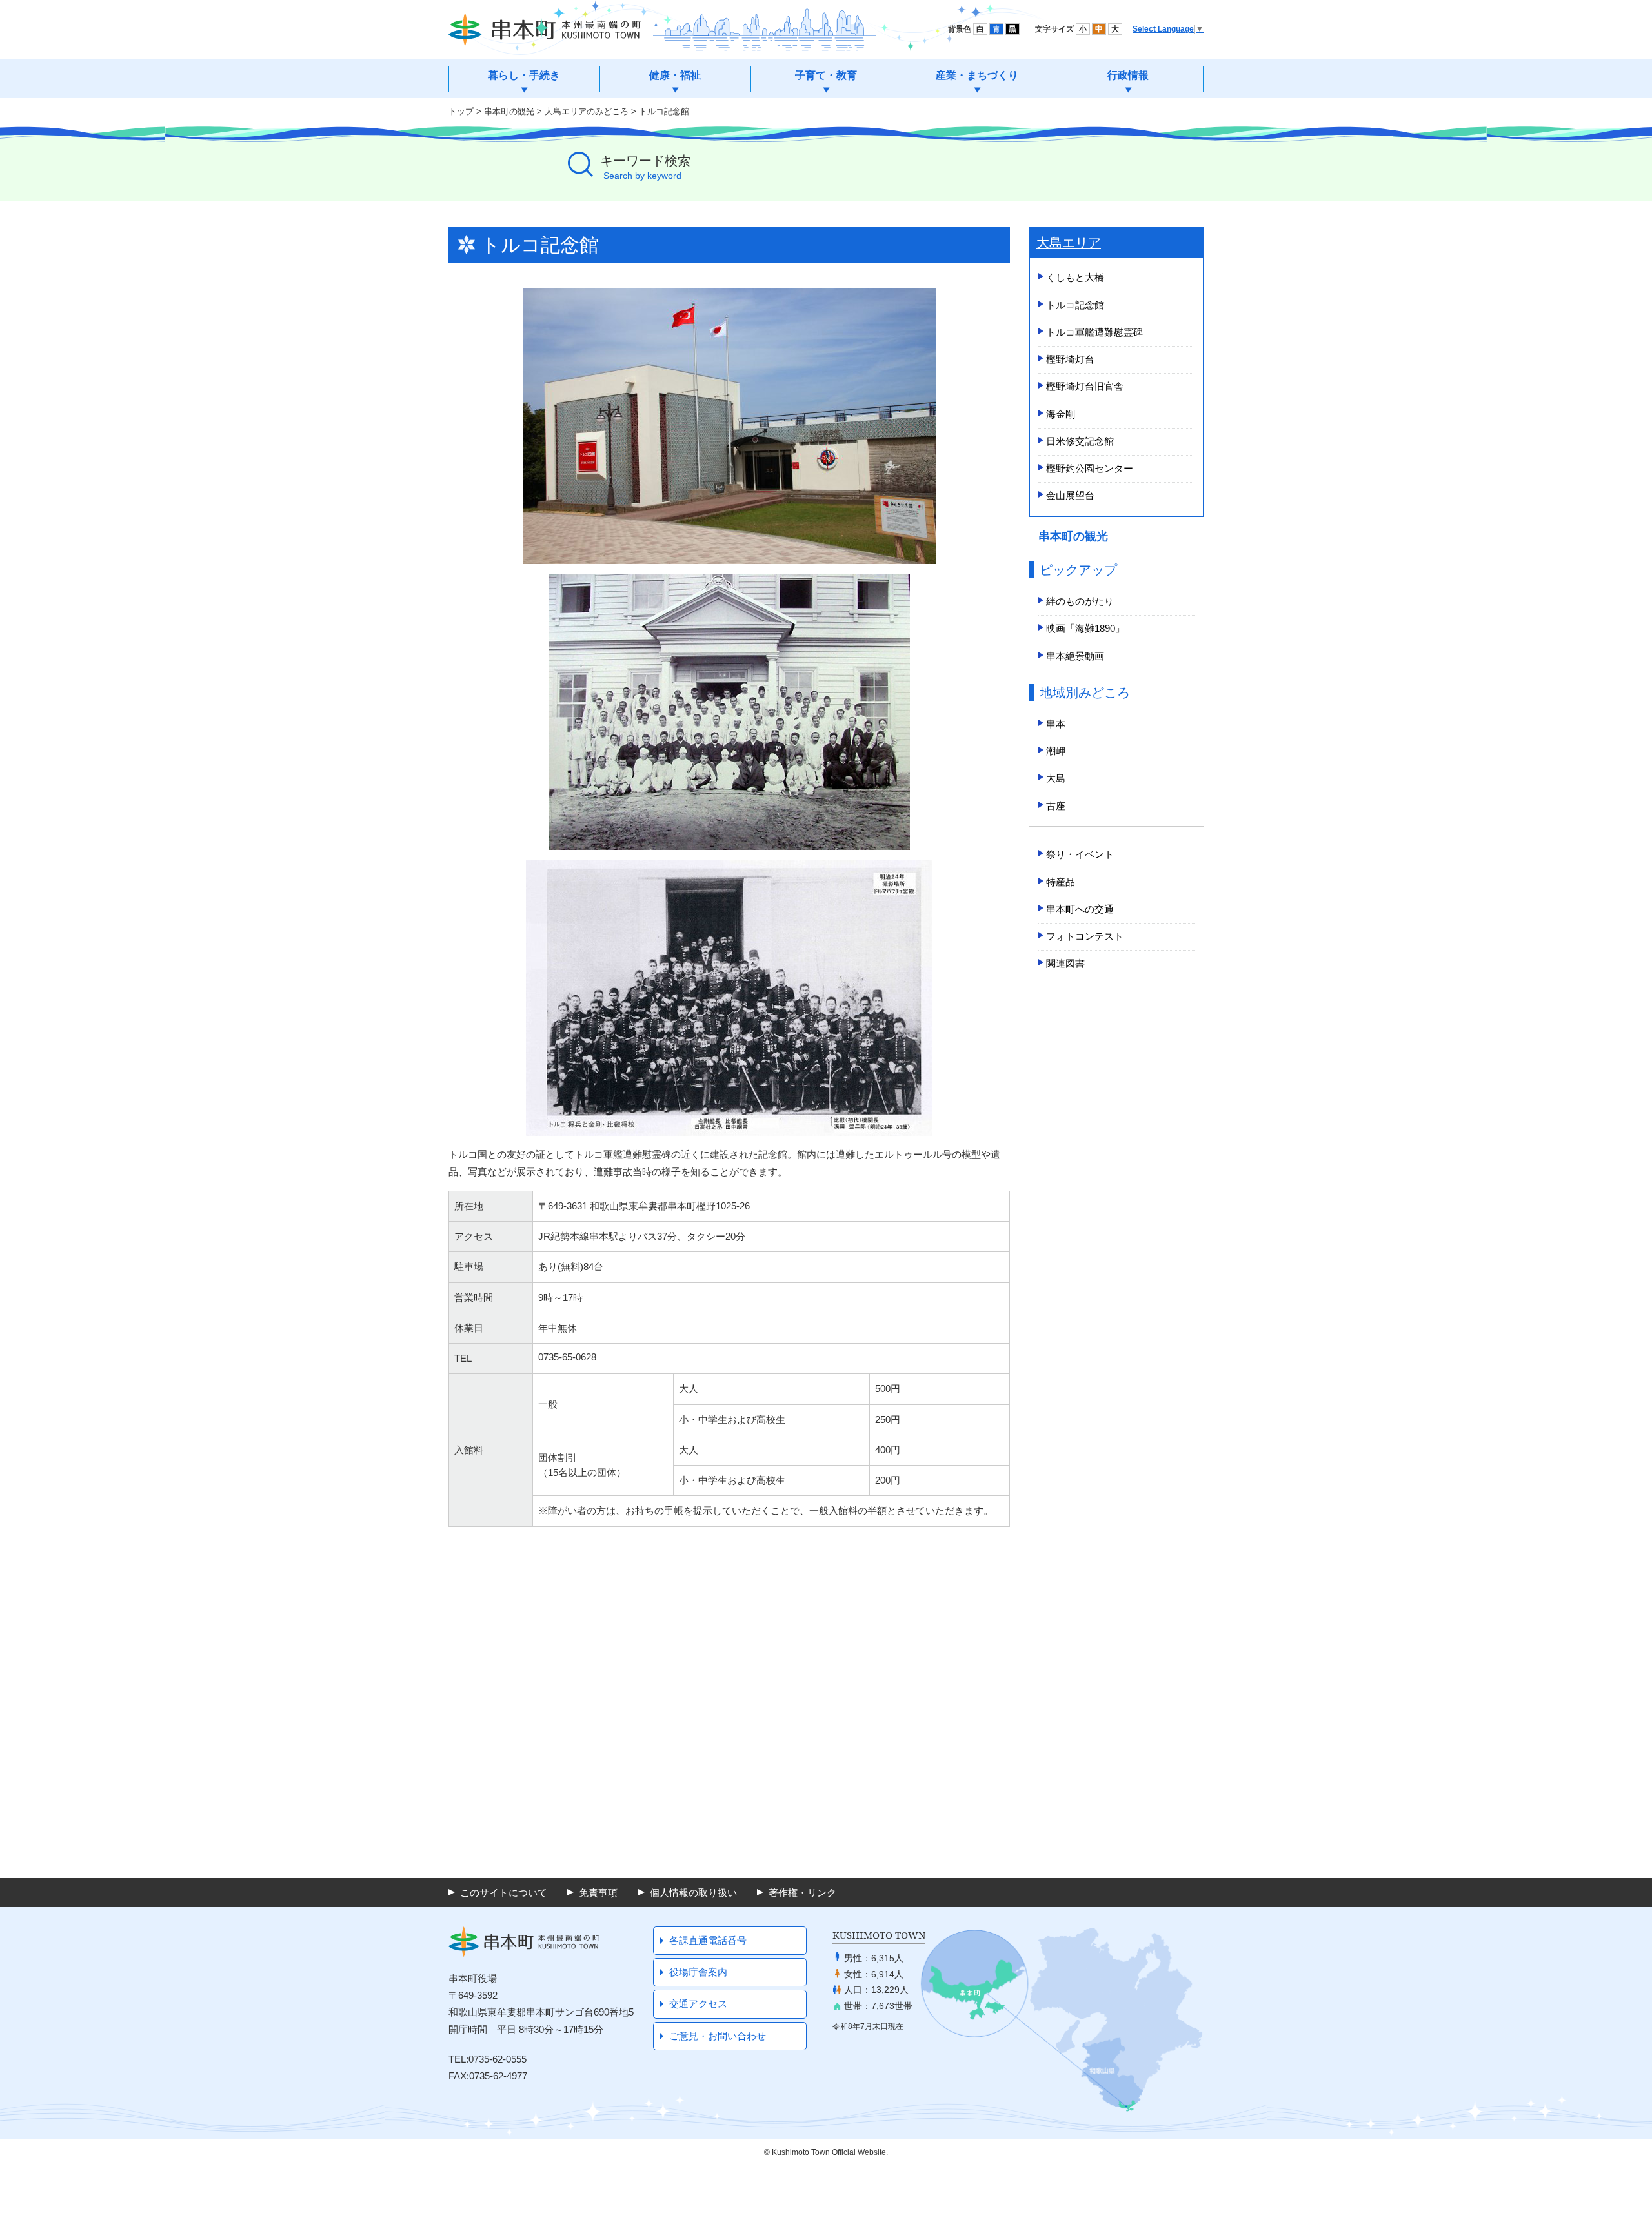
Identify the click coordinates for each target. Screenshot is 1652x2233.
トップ (461, 111)
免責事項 (598, 1893)
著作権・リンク (802, 1893)
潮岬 (1056, 751)
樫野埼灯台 (1070, 359)
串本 (1056, 724)
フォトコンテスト (1085, 936)
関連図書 (1065, 963)
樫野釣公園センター (1090, 468)
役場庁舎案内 (698, 1972)
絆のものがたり (1080, 601)
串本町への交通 (1080, 909)
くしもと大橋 (1075, 277)
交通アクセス (698, 2004)
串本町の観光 (509, 111)
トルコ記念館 (1075, 305)
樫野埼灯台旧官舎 (1085, 386)
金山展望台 (1070, 495)
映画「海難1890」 (1085, 628)
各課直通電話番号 (708, 1940)
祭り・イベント (1080, 854)
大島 (1056, 778)
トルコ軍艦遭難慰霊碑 (1094, 332)
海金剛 (1061, 414)
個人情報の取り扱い (693, 1893)
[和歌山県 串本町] (545, 30)
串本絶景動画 (1075, 656)
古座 (1056, 806)
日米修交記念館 (1080, 441)
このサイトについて (504, 1893)
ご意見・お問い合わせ (718, 2036)
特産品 (1061, 882)
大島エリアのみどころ (587, 111)
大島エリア (1069, 243)
